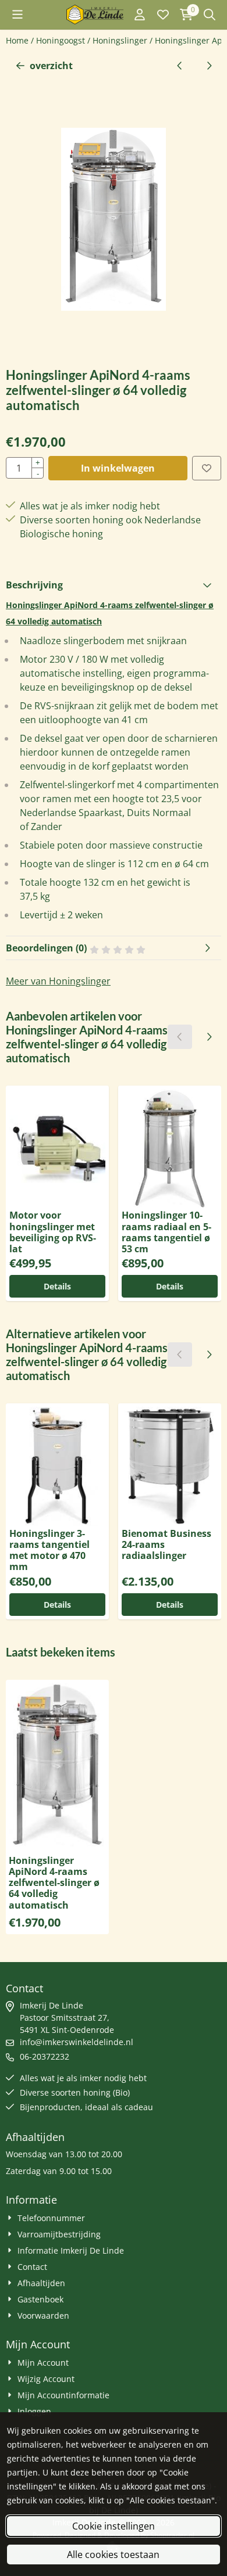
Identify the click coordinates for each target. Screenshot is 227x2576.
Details (57, 1286)
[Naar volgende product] (209, 66)
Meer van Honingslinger (58, 981)
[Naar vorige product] (180, 66)
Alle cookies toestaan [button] (113, 2555)
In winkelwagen (118, 468)
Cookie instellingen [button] (114, 2526)
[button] (17, 15)
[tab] (114, 585)
